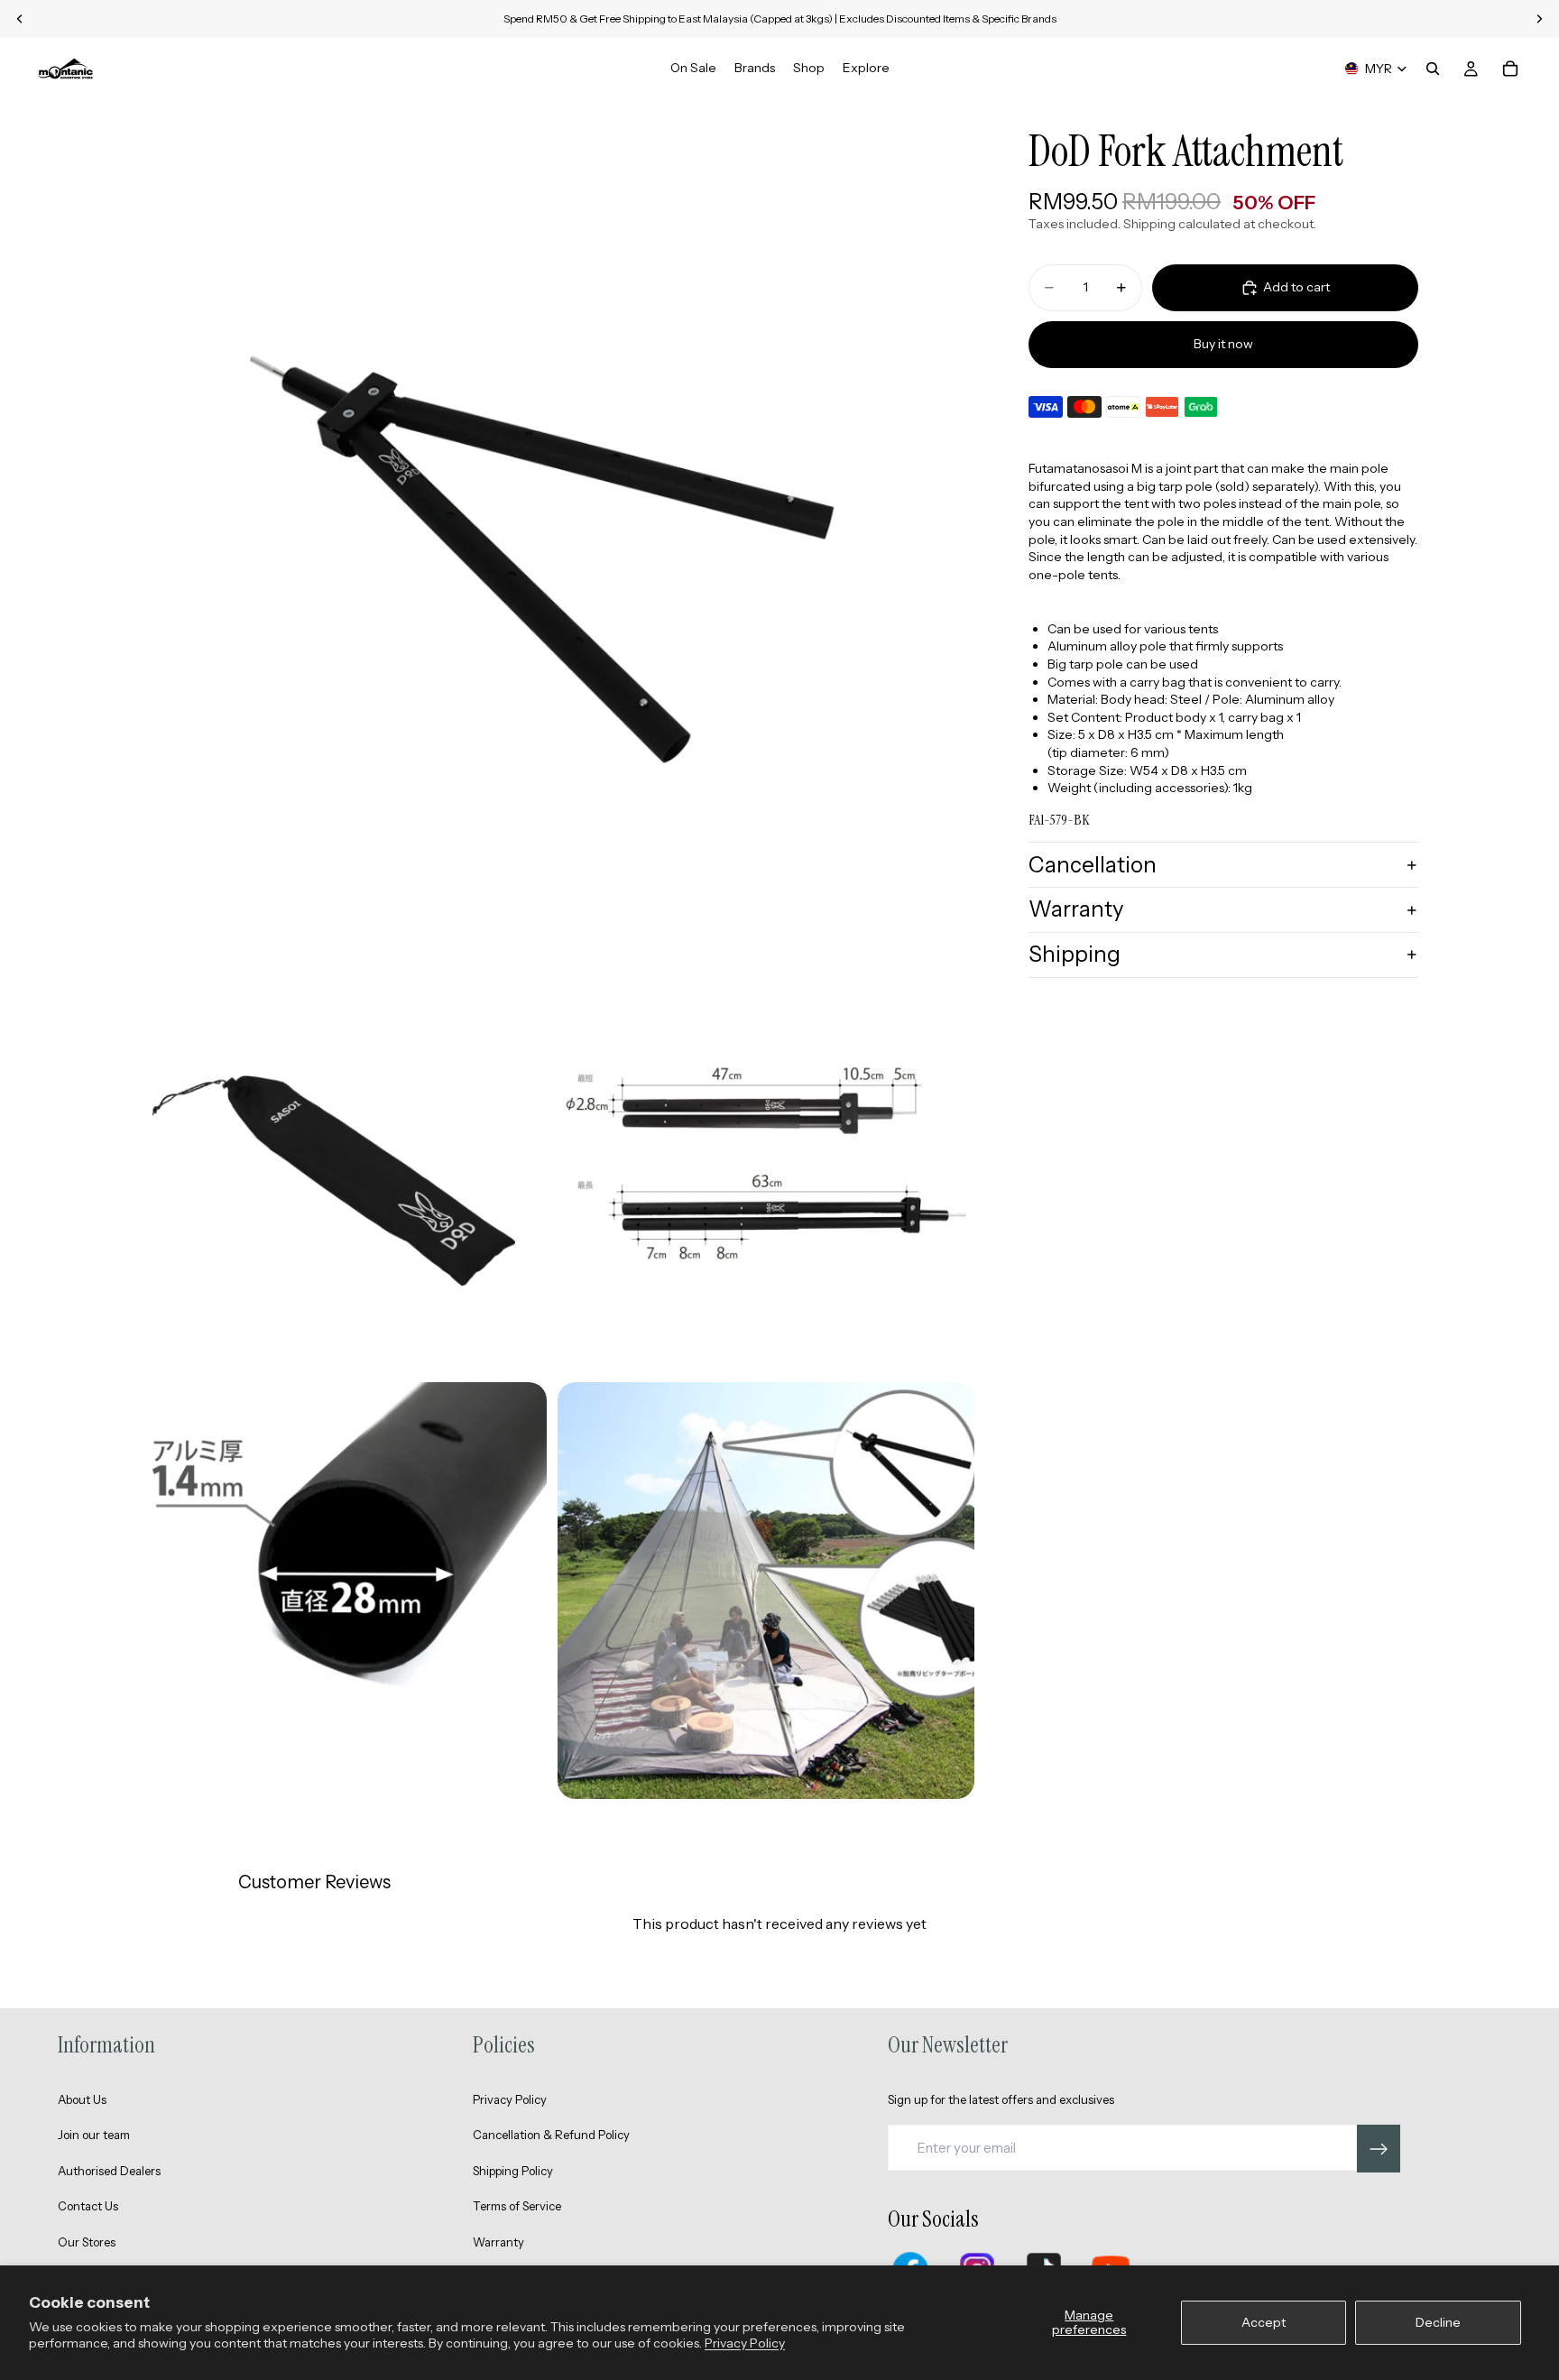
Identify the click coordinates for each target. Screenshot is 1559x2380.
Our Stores (87, 2242)
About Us (82, 2099)
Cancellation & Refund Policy (551, 2135)
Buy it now (1223, 344)
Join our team (94, 2135)
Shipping (1075, 954)
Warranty (1076, 909)
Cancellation (1093, 865)
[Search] (1433, 69)
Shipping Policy (513, 2171)
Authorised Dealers (109, 2171)
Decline (1438, 2322)
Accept (1264, 2322)
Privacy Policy (745, 2343)
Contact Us (88, 2206)
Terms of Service (517, 2206)
